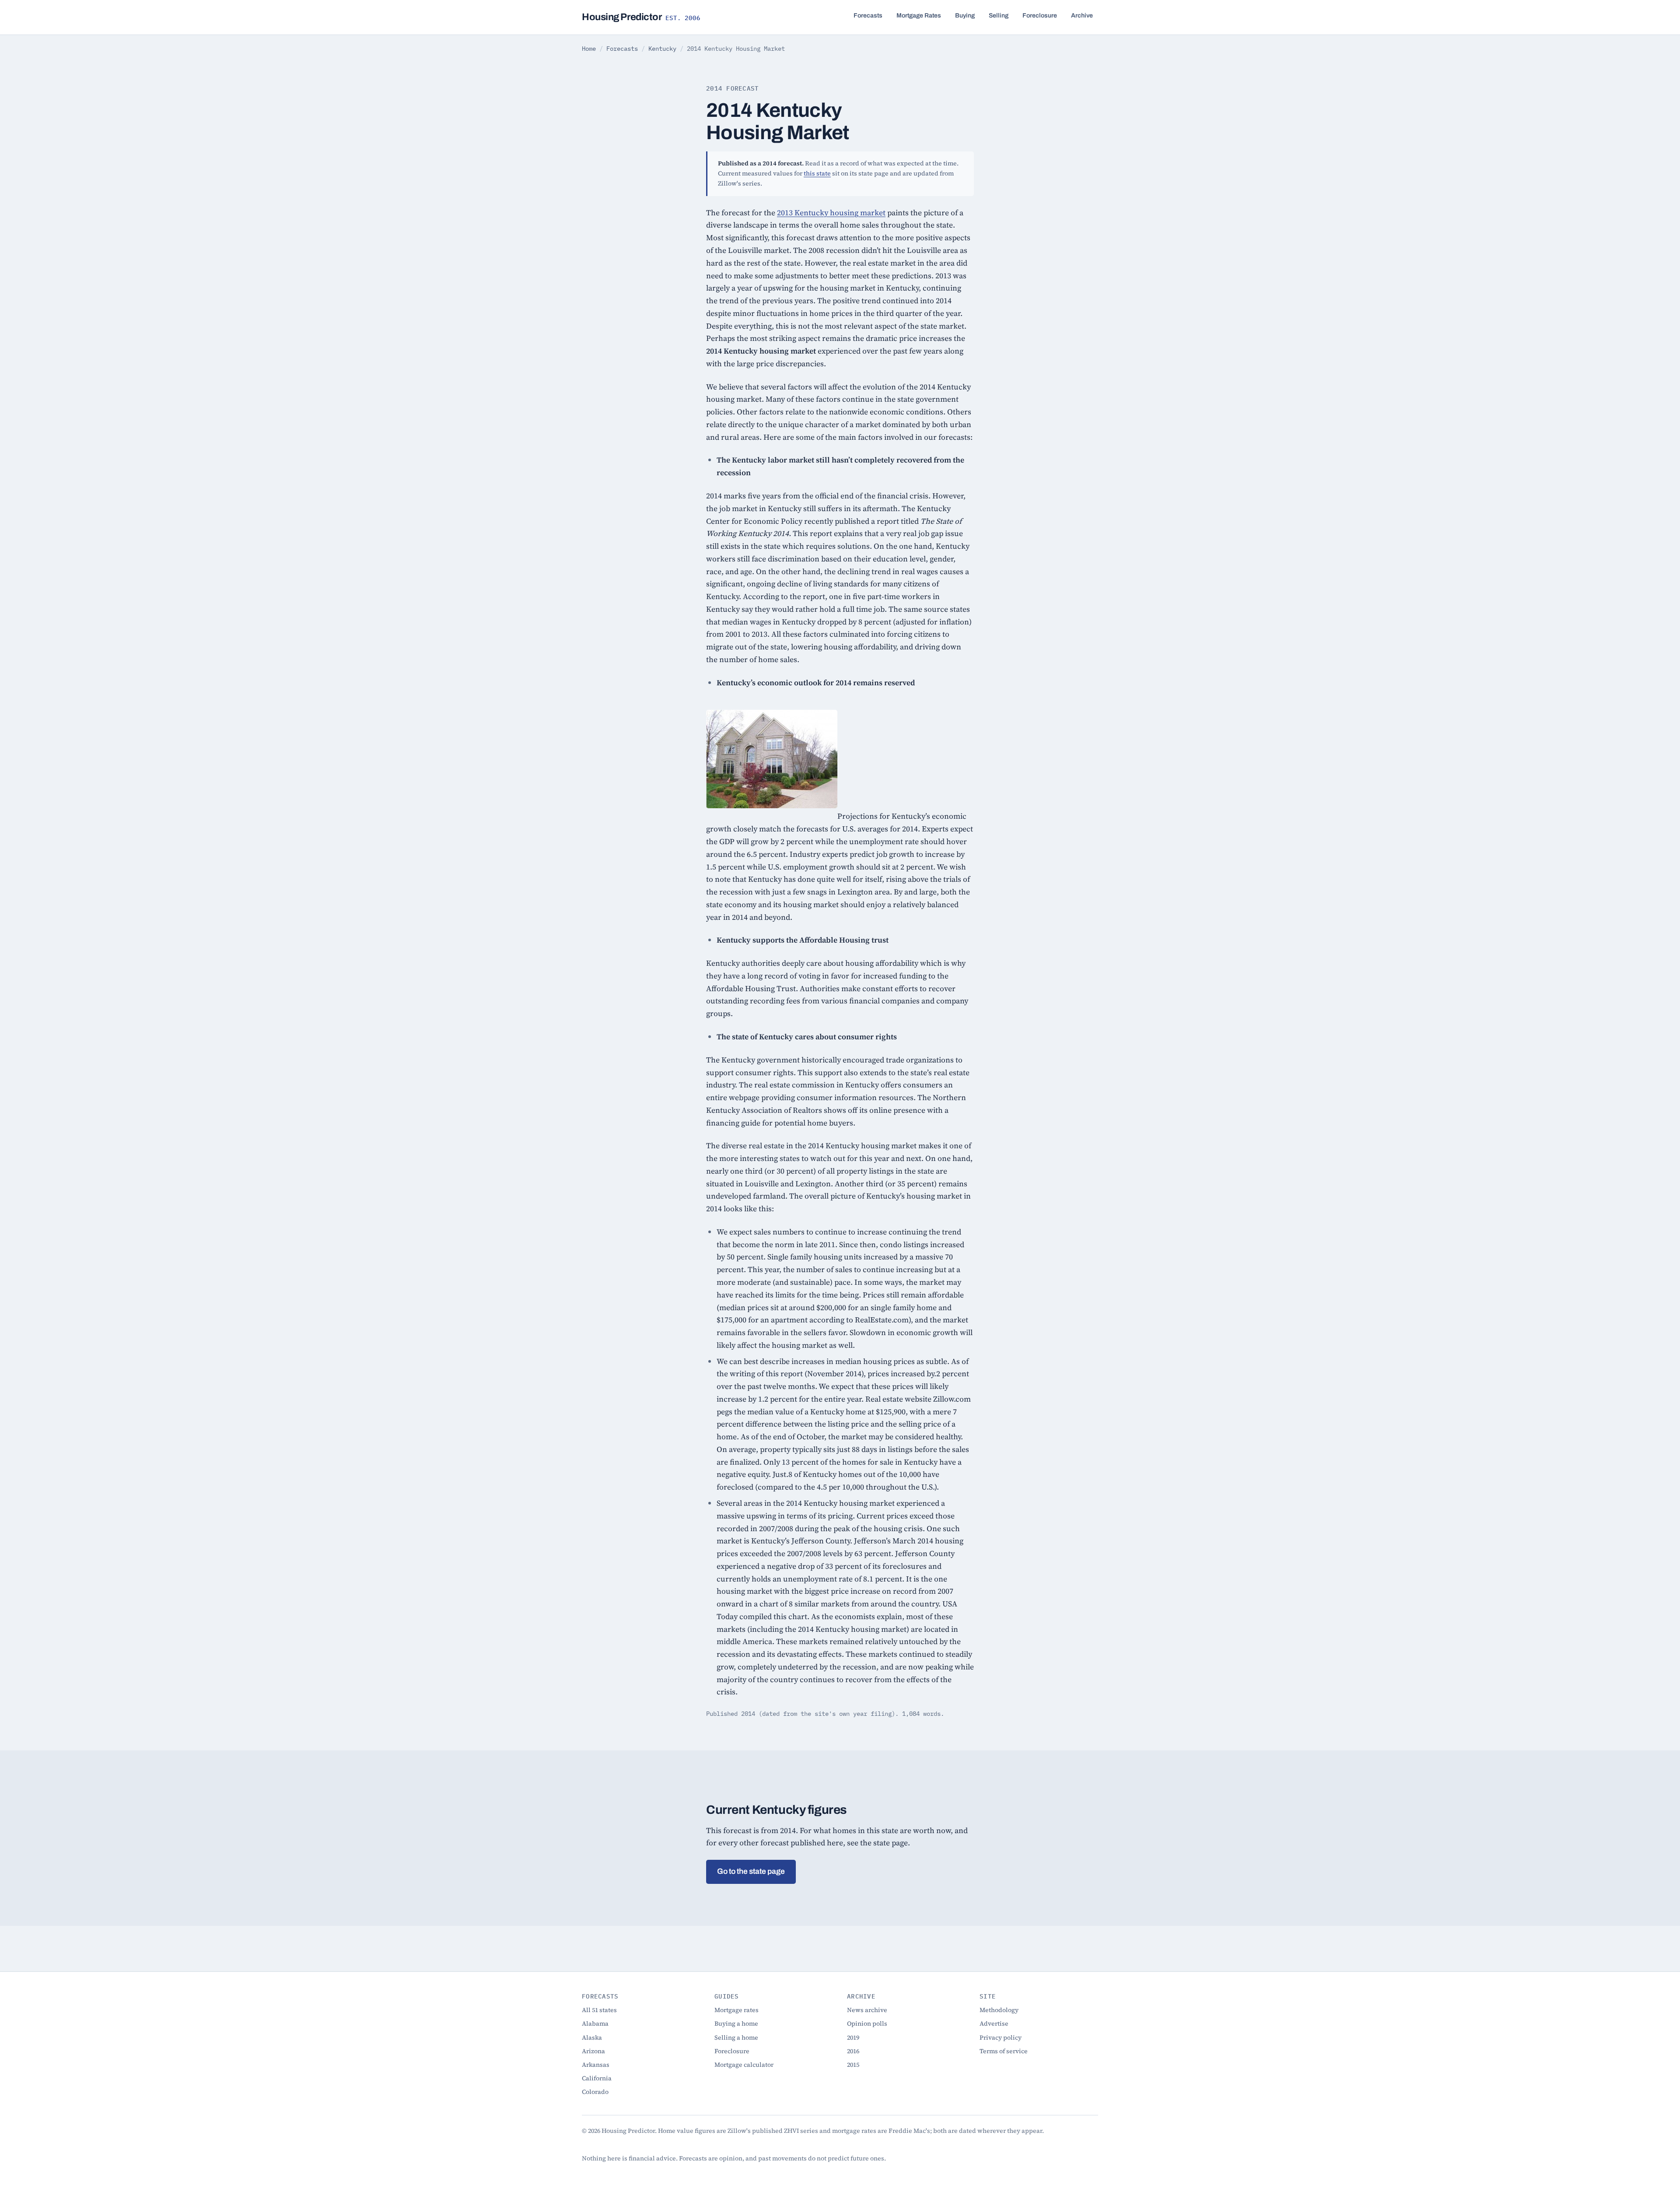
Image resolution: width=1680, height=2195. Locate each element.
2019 (853, 2037)
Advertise (994, 2023)
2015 (853, 2065)
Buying (965, 16)
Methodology (999, 2010)
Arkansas (596, 2065)
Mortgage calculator (744, 2065)
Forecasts (868, 16)
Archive (1082, 16)
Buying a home (736, 2023)
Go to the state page (751, 1871)
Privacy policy (1001, 2037)
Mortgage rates (737, 2010)
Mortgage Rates (919, 16)
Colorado (595, 2092)
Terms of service (1004, 2051)
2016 (853, 2051)
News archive (867, 2010)
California (597, 2078)
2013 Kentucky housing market (831, 213)
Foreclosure (1040, 16)
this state (817, 173)
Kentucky (662, 49)
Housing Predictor (641, 17)
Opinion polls (867, 2023)
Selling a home (736, 2037)
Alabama (595, 2023)
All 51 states (599, 2010)
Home (589, 49)
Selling (999, 16)
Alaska (592, 2037)
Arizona (593, 2051)
